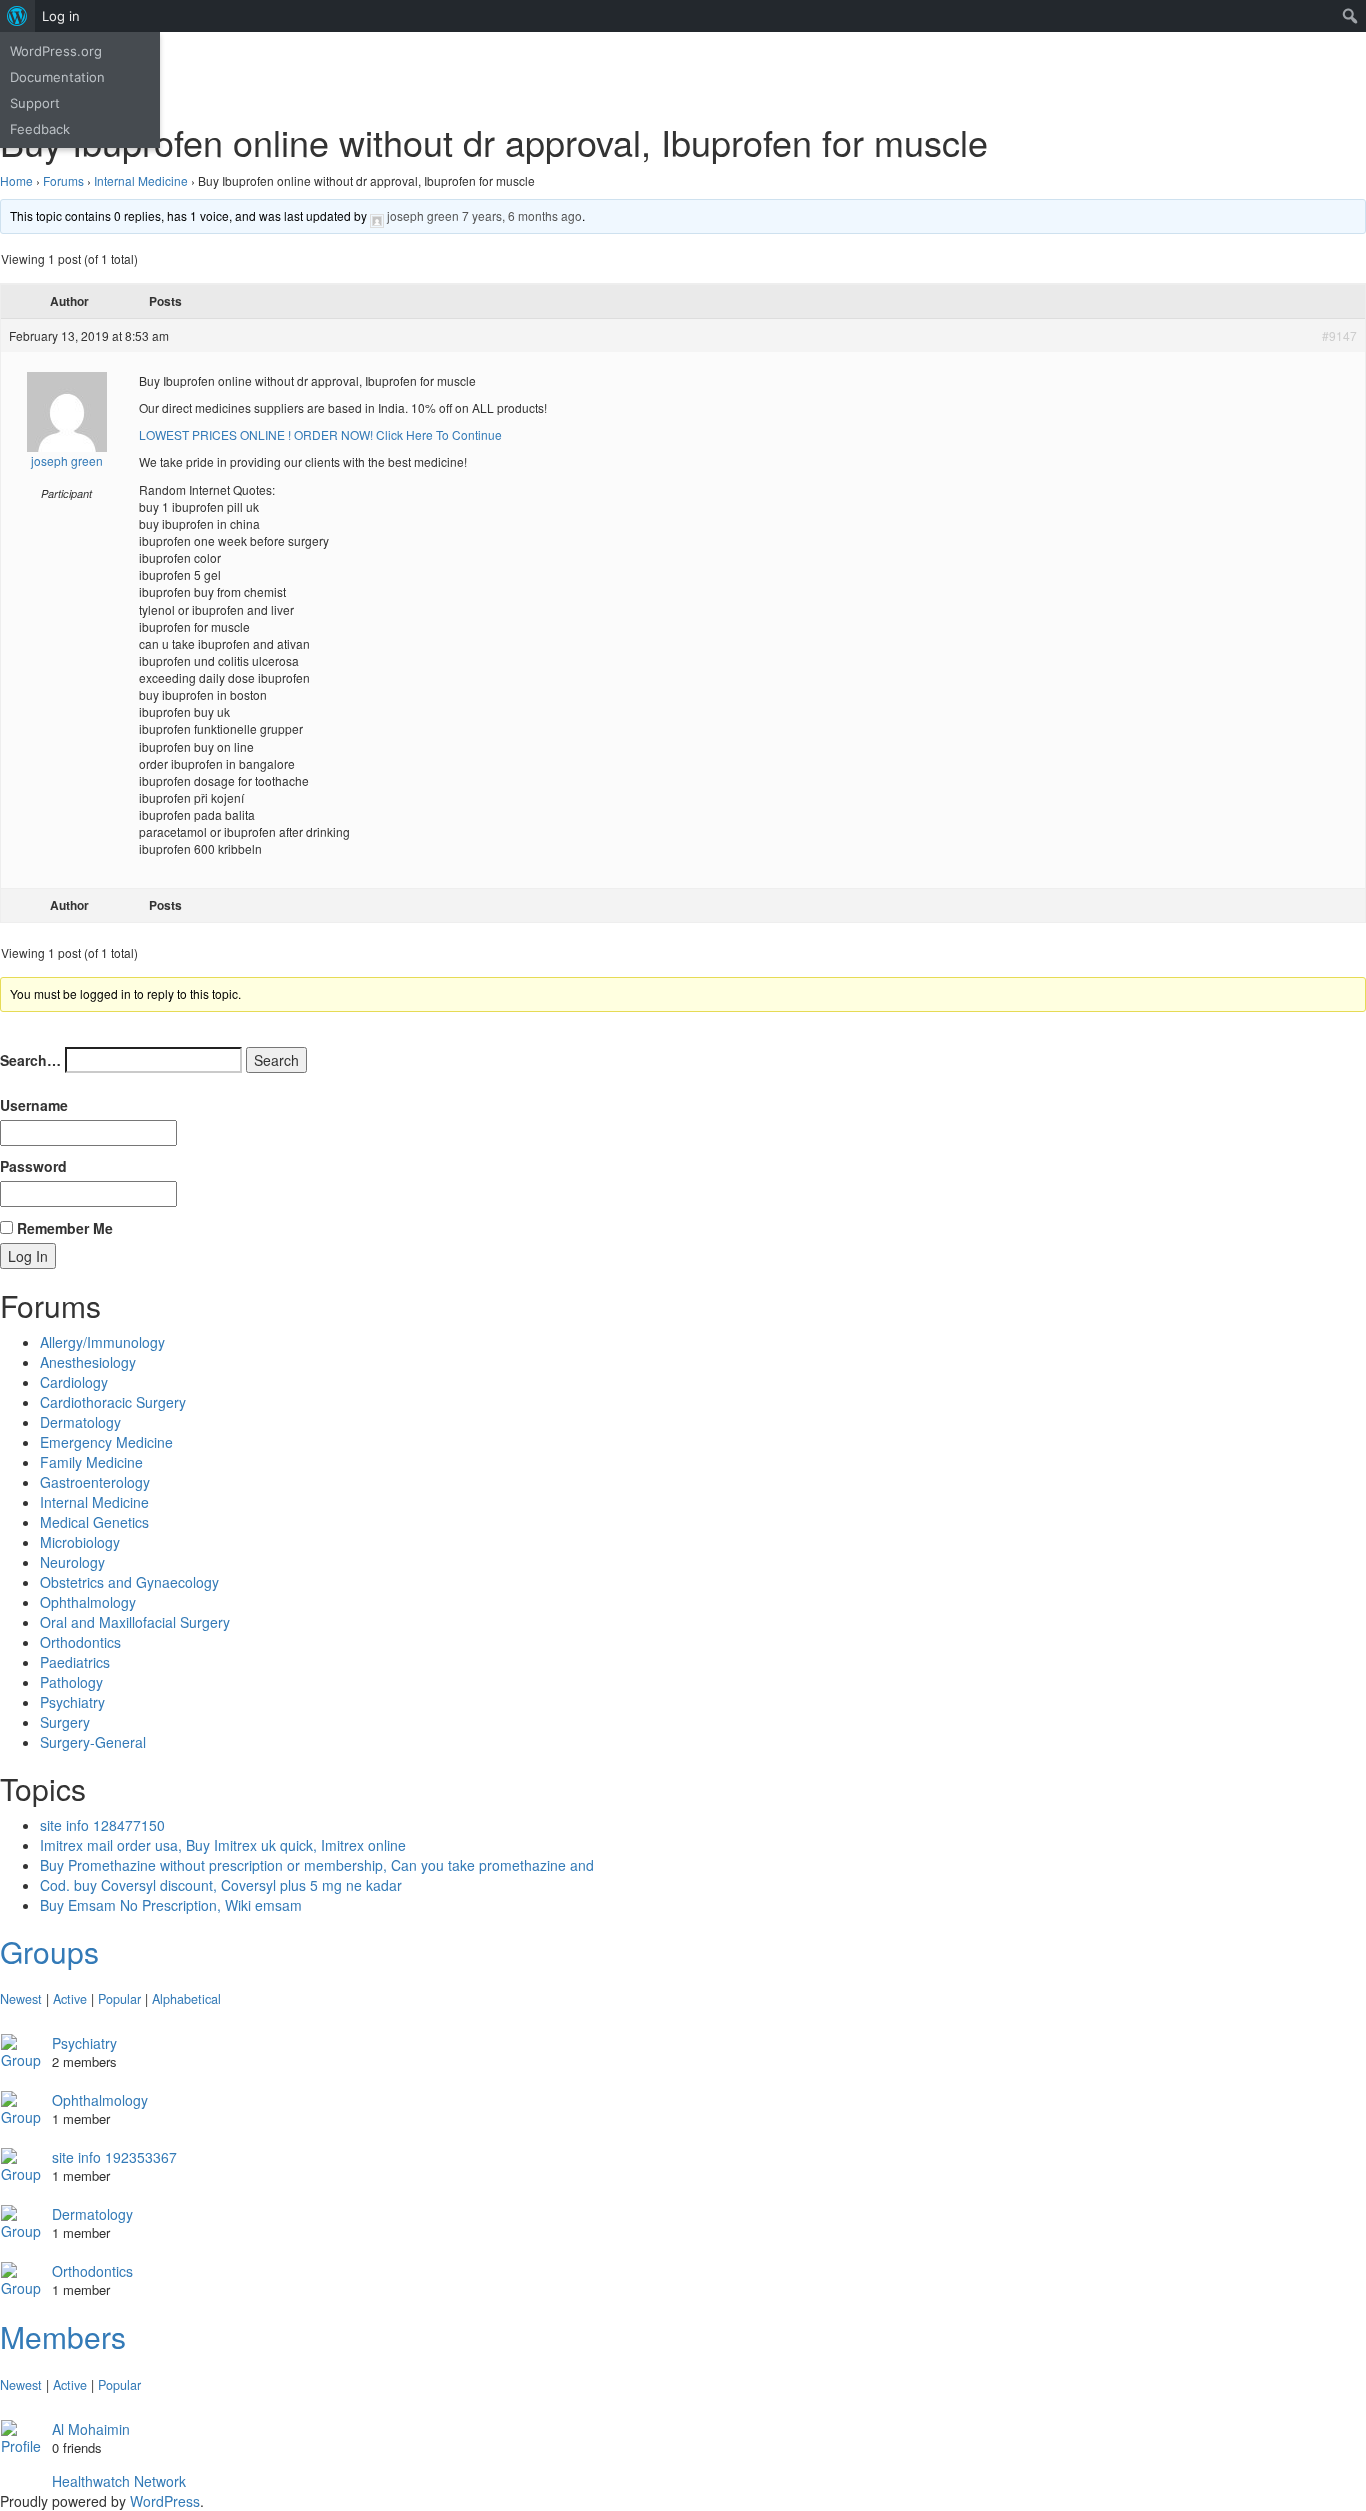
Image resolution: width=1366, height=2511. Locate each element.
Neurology (72, 1562)
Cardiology (74, 1382)
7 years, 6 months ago (522, 215)
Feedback (40, 129)
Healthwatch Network (119, 2481)
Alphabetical (186, 1999)
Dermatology (80, 1422)
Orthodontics (80, 1642)
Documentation (57, 77)
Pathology (71, 1682)
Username (34, 1105)
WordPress (165, 2501)
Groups (49, 1951)
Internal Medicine (141, 180)
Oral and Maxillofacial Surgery (135, 1622)
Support (35, 103)
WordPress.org (56, 51)
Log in (61, 16)
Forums (63, 180)
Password (33, 1166)
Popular (119, 1999)
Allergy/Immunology (102, 1342)
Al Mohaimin (91, 2429)
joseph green (423, 215)
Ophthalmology (88, 1602)
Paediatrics (75, 1662)
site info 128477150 (102, 1825)
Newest (21, 1999)
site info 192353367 (114, 2157)
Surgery (65, 1722)
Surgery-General (93, 1742)
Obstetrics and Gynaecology (129, 1582)
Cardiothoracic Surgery (113, 1402)
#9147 (1339, 335)
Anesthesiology (88, 1362)
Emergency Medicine (106, 1442)
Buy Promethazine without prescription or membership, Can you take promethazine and (317, 1865)
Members (63, 2336)
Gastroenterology (95, 1482)
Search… (30, 1060)
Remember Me (63, 1228)
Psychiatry (72, 1702)
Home (16, 180)
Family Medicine (91, 1462)
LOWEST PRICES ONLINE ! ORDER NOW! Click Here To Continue (320, 434)
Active (70, 1999)
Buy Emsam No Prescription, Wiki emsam (171, 1905)
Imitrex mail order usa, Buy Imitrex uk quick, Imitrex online (223, 1845)
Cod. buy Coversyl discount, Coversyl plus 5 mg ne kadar (221, 1885)
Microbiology (80, 1542)
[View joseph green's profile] (377, 215)
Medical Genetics (94, 1522)
